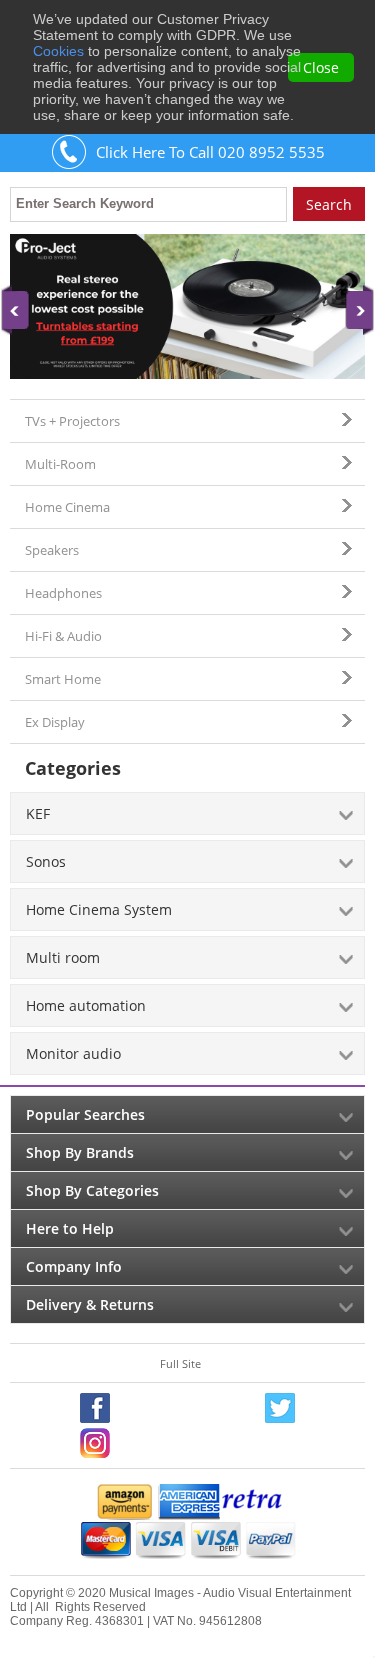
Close (321, 67)
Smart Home (63, 679)
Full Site (180, 1363)
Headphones (63, 593)
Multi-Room (60, 464)
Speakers (52, 550)
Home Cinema (67, 507)
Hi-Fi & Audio (63, 636)
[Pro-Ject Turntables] (187, 306)
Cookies (58, 51)
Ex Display (55, 722)
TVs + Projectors (72, 421)
